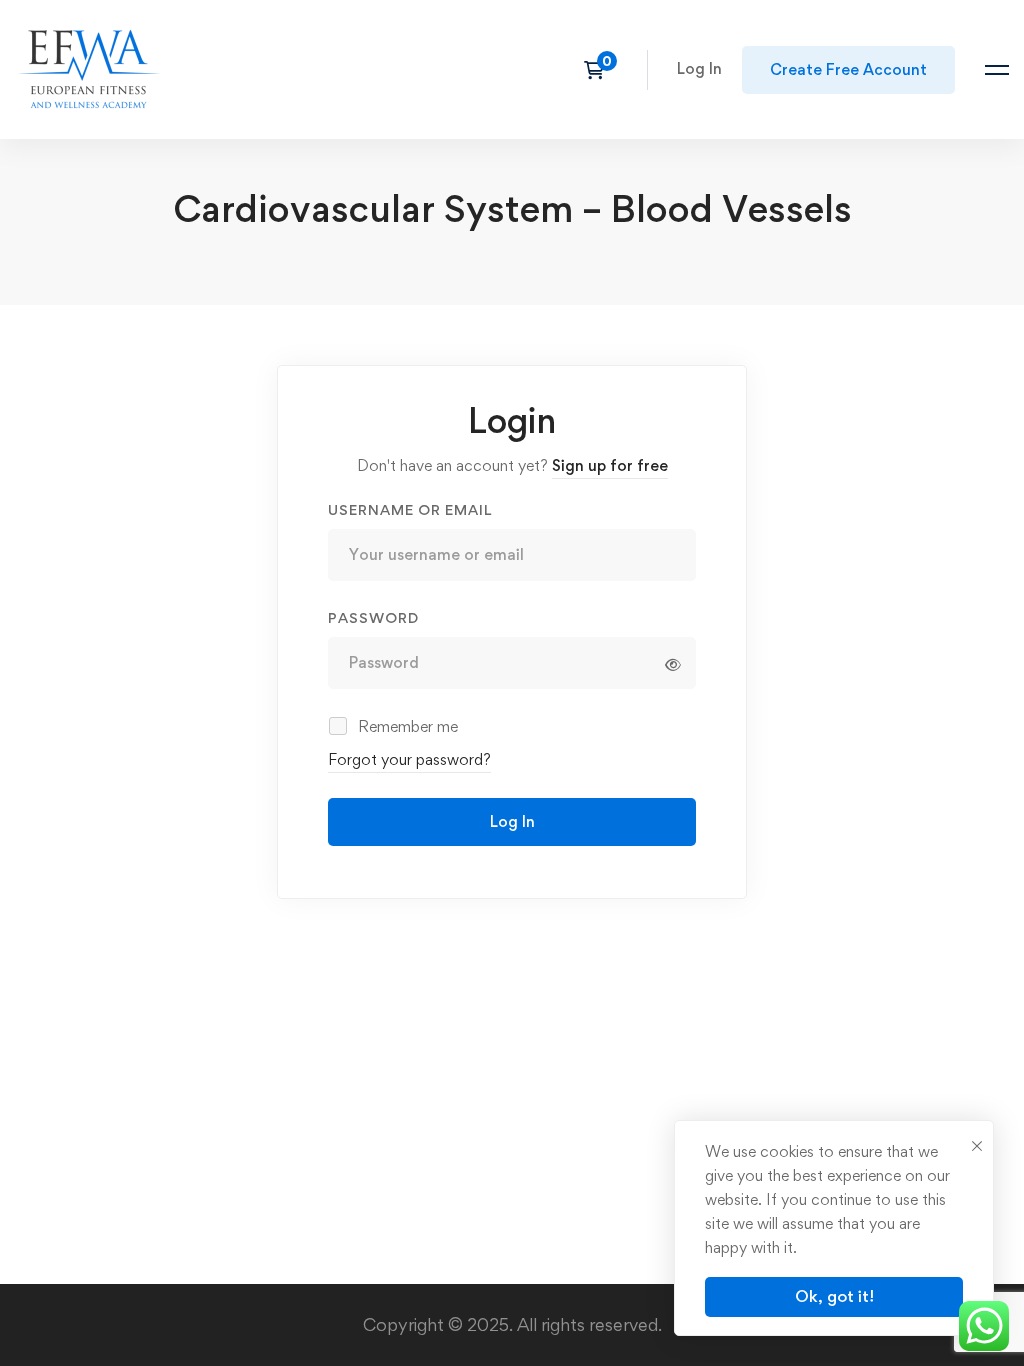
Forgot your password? (409, 759)
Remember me (406, 726)
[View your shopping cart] (600, 70)
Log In (512, 821)
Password (373, 617)
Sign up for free (610, 465)
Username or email (410, 509)
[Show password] (673, 665)
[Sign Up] (848, 70)
